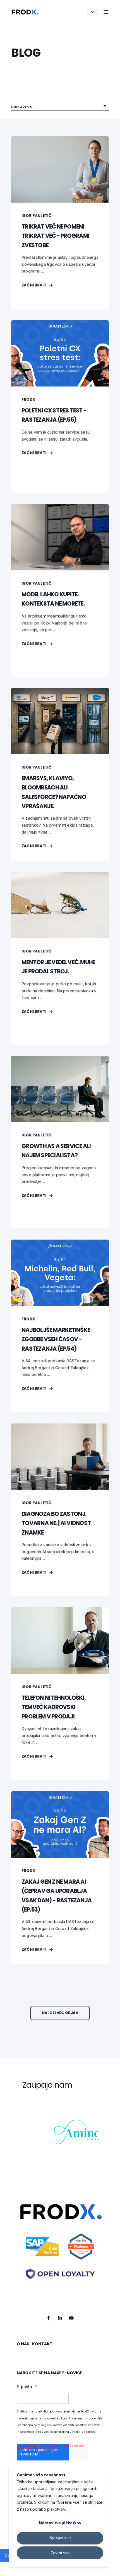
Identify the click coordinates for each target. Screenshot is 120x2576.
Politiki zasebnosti (84, 2432)
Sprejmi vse (60, 2538)
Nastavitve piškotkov (60, 2523)
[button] (60, 2013)
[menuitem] (23, 2347)
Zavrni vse (60, 2553)
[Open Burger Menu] (106, 12)
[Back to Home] (25, 12)
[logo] (60, 2248)
